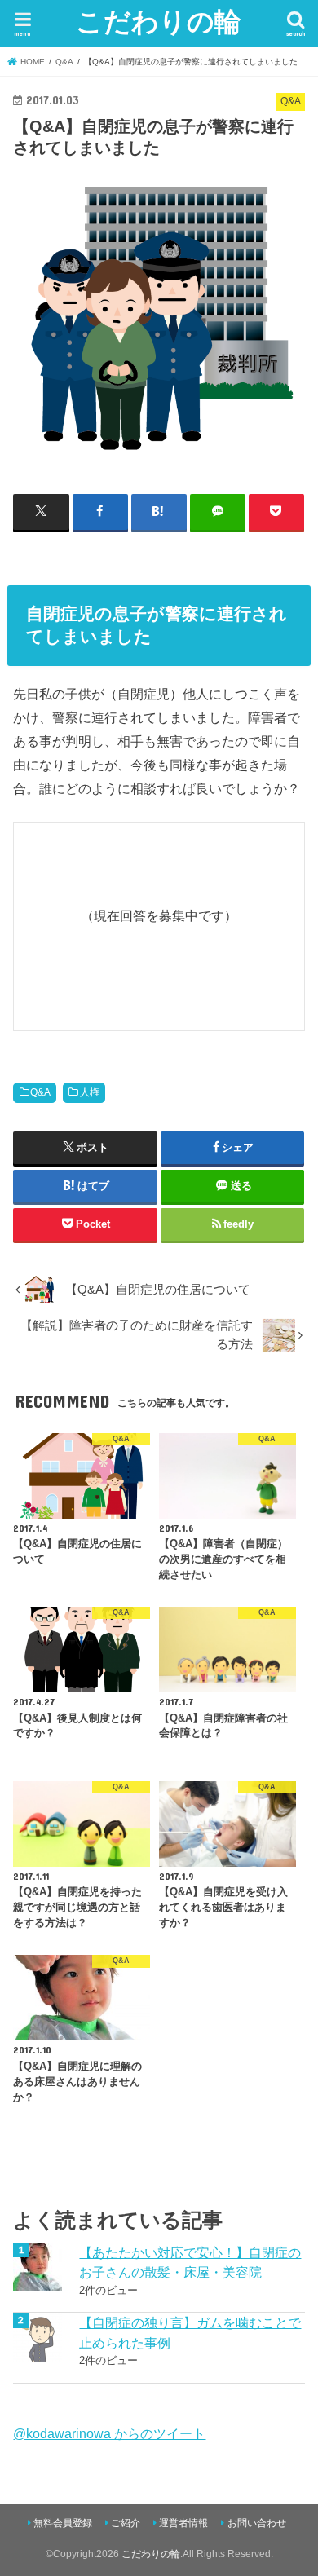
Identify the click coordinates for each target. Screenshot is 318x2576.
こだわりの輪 (159, 21)
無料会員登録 (63, 2523)
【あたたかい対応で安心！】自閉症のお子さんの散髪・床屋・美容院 (190, 2263)
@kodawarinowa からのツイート (109, 2433)
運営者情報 (183, 2523)
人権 (90, 1092)
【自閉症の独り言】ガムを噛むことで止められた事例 (190, 2333)
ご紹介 (126, 2523)
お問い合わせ (257, 2523)
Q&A (40, 1092)
